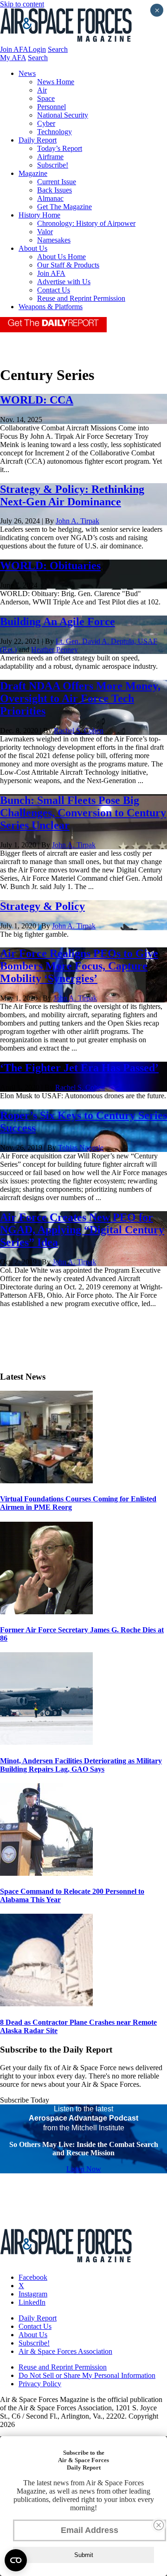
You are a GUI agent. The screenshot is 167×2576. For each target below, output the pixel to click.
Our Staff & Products (68, 265)
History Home (39, 215)
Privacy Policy (40, 2384)
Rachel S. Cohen (79, 731)
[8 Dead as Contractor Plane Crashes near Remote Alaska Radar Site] (46, 2004)
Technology (55, 132)
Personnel (51, 107)
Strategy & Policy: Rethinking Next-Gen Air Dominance (72, 495)
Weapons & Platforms (51, 307)
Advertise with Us (64, 282)
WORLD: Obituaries (50, 566)
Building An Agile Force (58, 622)
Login (37, 49)
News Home (56, 82)
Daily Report (38, 140)
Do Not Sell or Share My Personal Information (87, 2375)
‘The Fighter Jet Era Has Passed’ (79, 1068)
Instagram (33, 2294)
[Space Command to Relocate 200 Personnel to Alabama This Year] (46, 1873)
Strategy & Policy (42, 906)
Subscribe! (53, 165)
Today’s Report (60, 148)
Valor (45, 232)
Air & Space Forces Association (65, 2351)
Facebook (33, 2277)
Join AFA (14, 49)
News (27, 73)
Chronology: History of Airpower (86, 223)
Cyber (46, 123)
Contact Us (54, 290)
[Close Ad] (159, 2525)
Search (58, 49)
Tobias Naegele (81, 1148)
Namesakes (54, 240)
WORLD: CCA (37, 400)
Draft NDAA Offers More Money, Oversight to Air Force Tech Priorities (80, 698)
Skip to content (22, 4)
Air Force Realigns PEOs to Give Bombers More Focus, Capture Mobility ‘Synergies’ (79, 966)
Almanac (50, 198)
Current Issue (57, 182)
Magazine (33, 173)
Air (42, 90)
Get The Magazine (64, 207)
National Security (63, 115)
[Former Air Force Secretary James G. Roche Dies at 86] (46, 1612)
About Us (33, 248)
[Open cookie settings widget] (16, 2560)
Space (46, 98)
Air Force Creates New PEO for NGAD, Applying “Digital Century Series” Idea (82, 1230)
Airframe (50, 157)
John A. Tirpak (77, 521)
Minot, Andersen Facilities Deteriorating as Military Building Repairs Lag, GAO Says (81, 1765)
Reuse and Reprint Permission (81, 298)
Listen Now (84, 2169)
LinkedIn (32, 2302)
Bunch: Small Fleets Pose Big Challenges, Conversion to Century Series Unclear (83, 813)
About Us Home (61, 257)
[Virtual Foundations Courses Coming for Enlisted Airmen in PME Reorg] (46, 1481)
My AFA (13, 58)
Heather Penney (55, 650)
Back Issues (55, 190)
